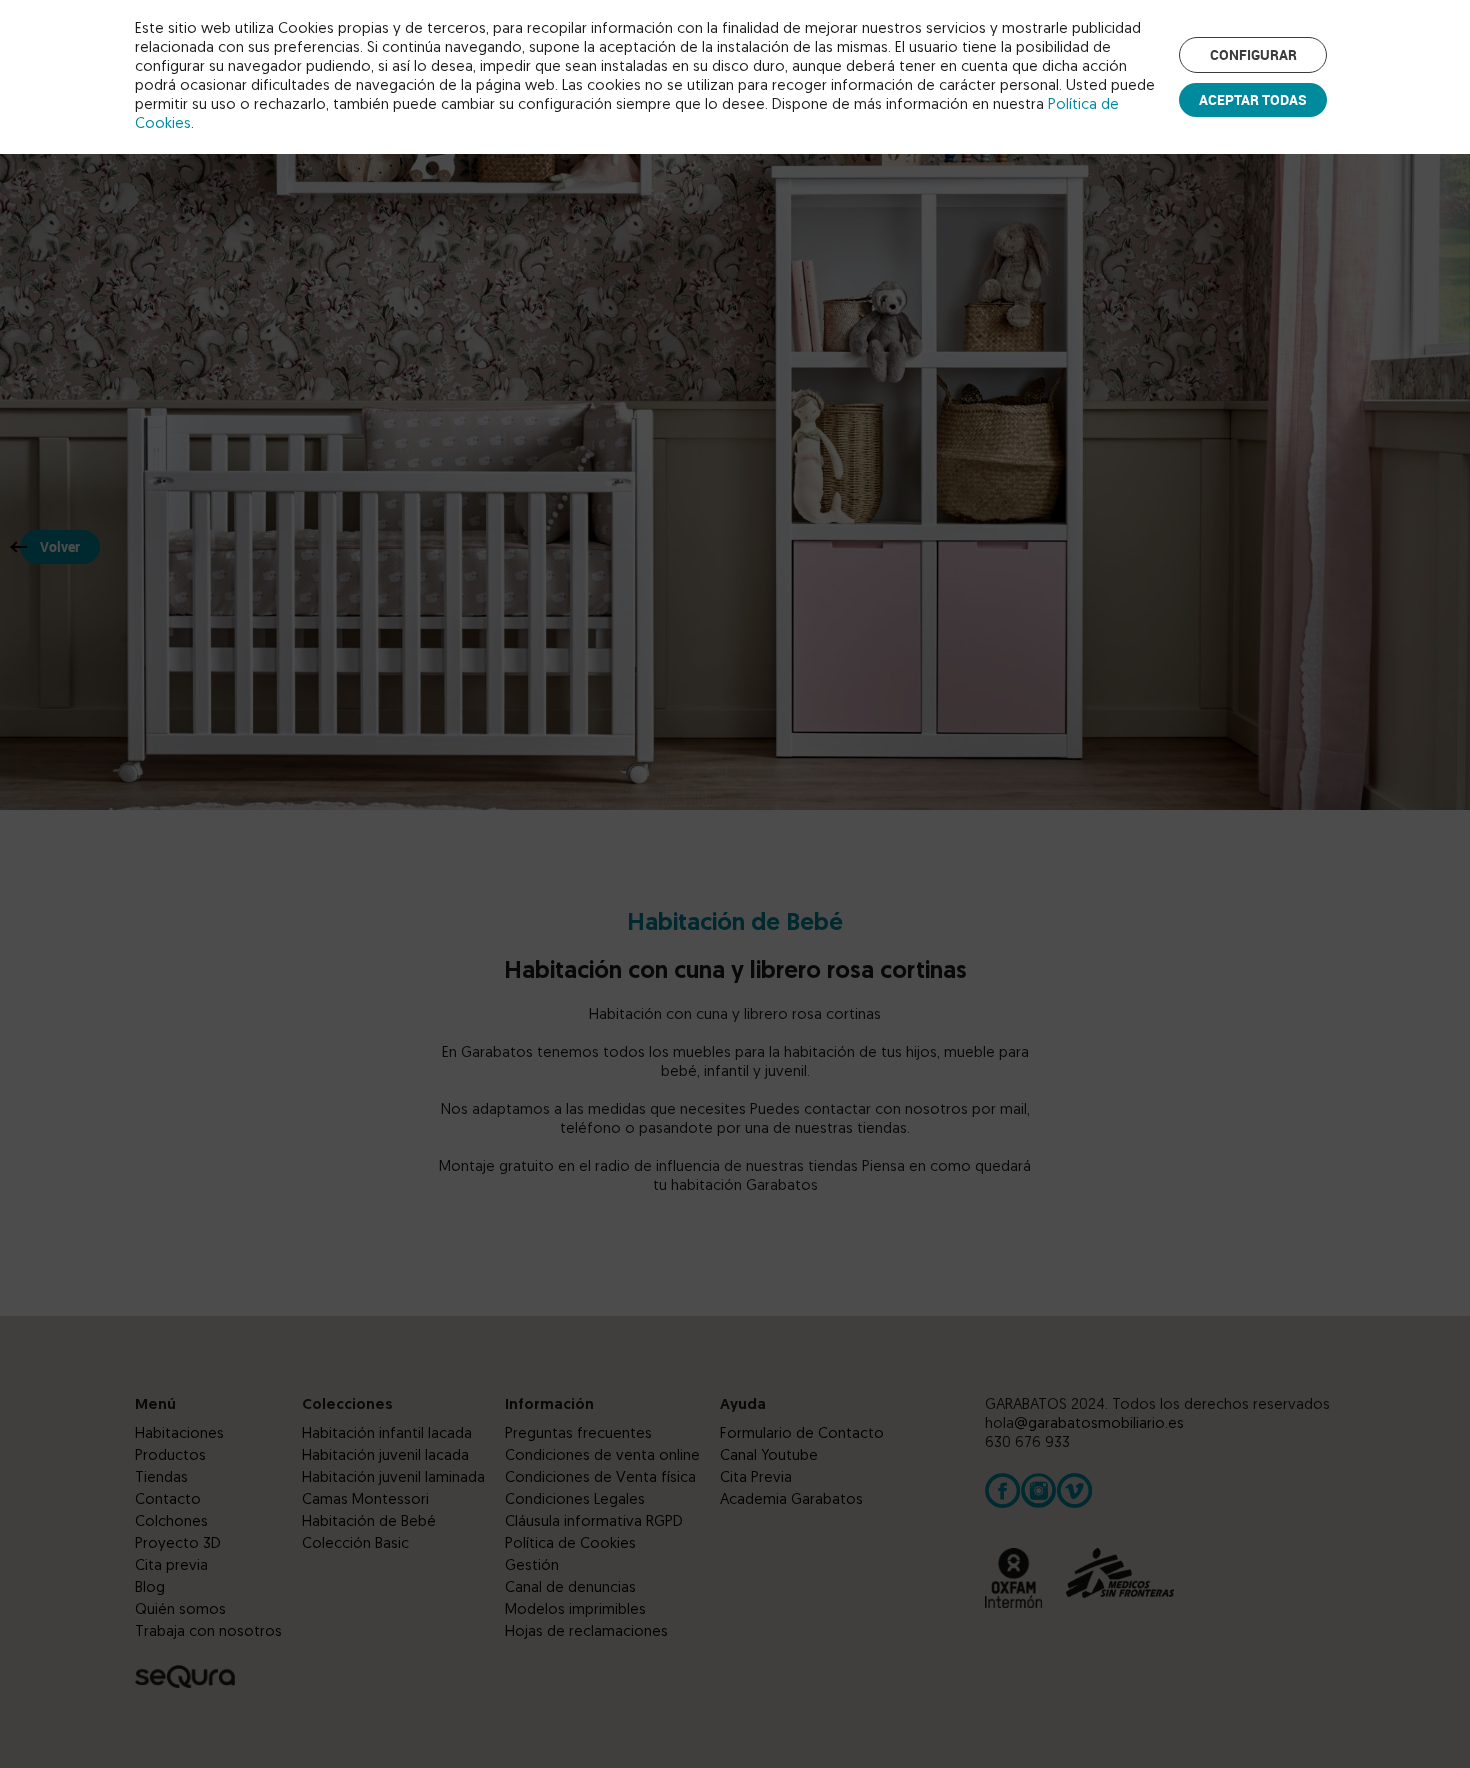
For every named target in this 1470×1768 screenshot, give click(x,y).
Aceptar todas (1253, 99)
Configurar (1253, 54)
